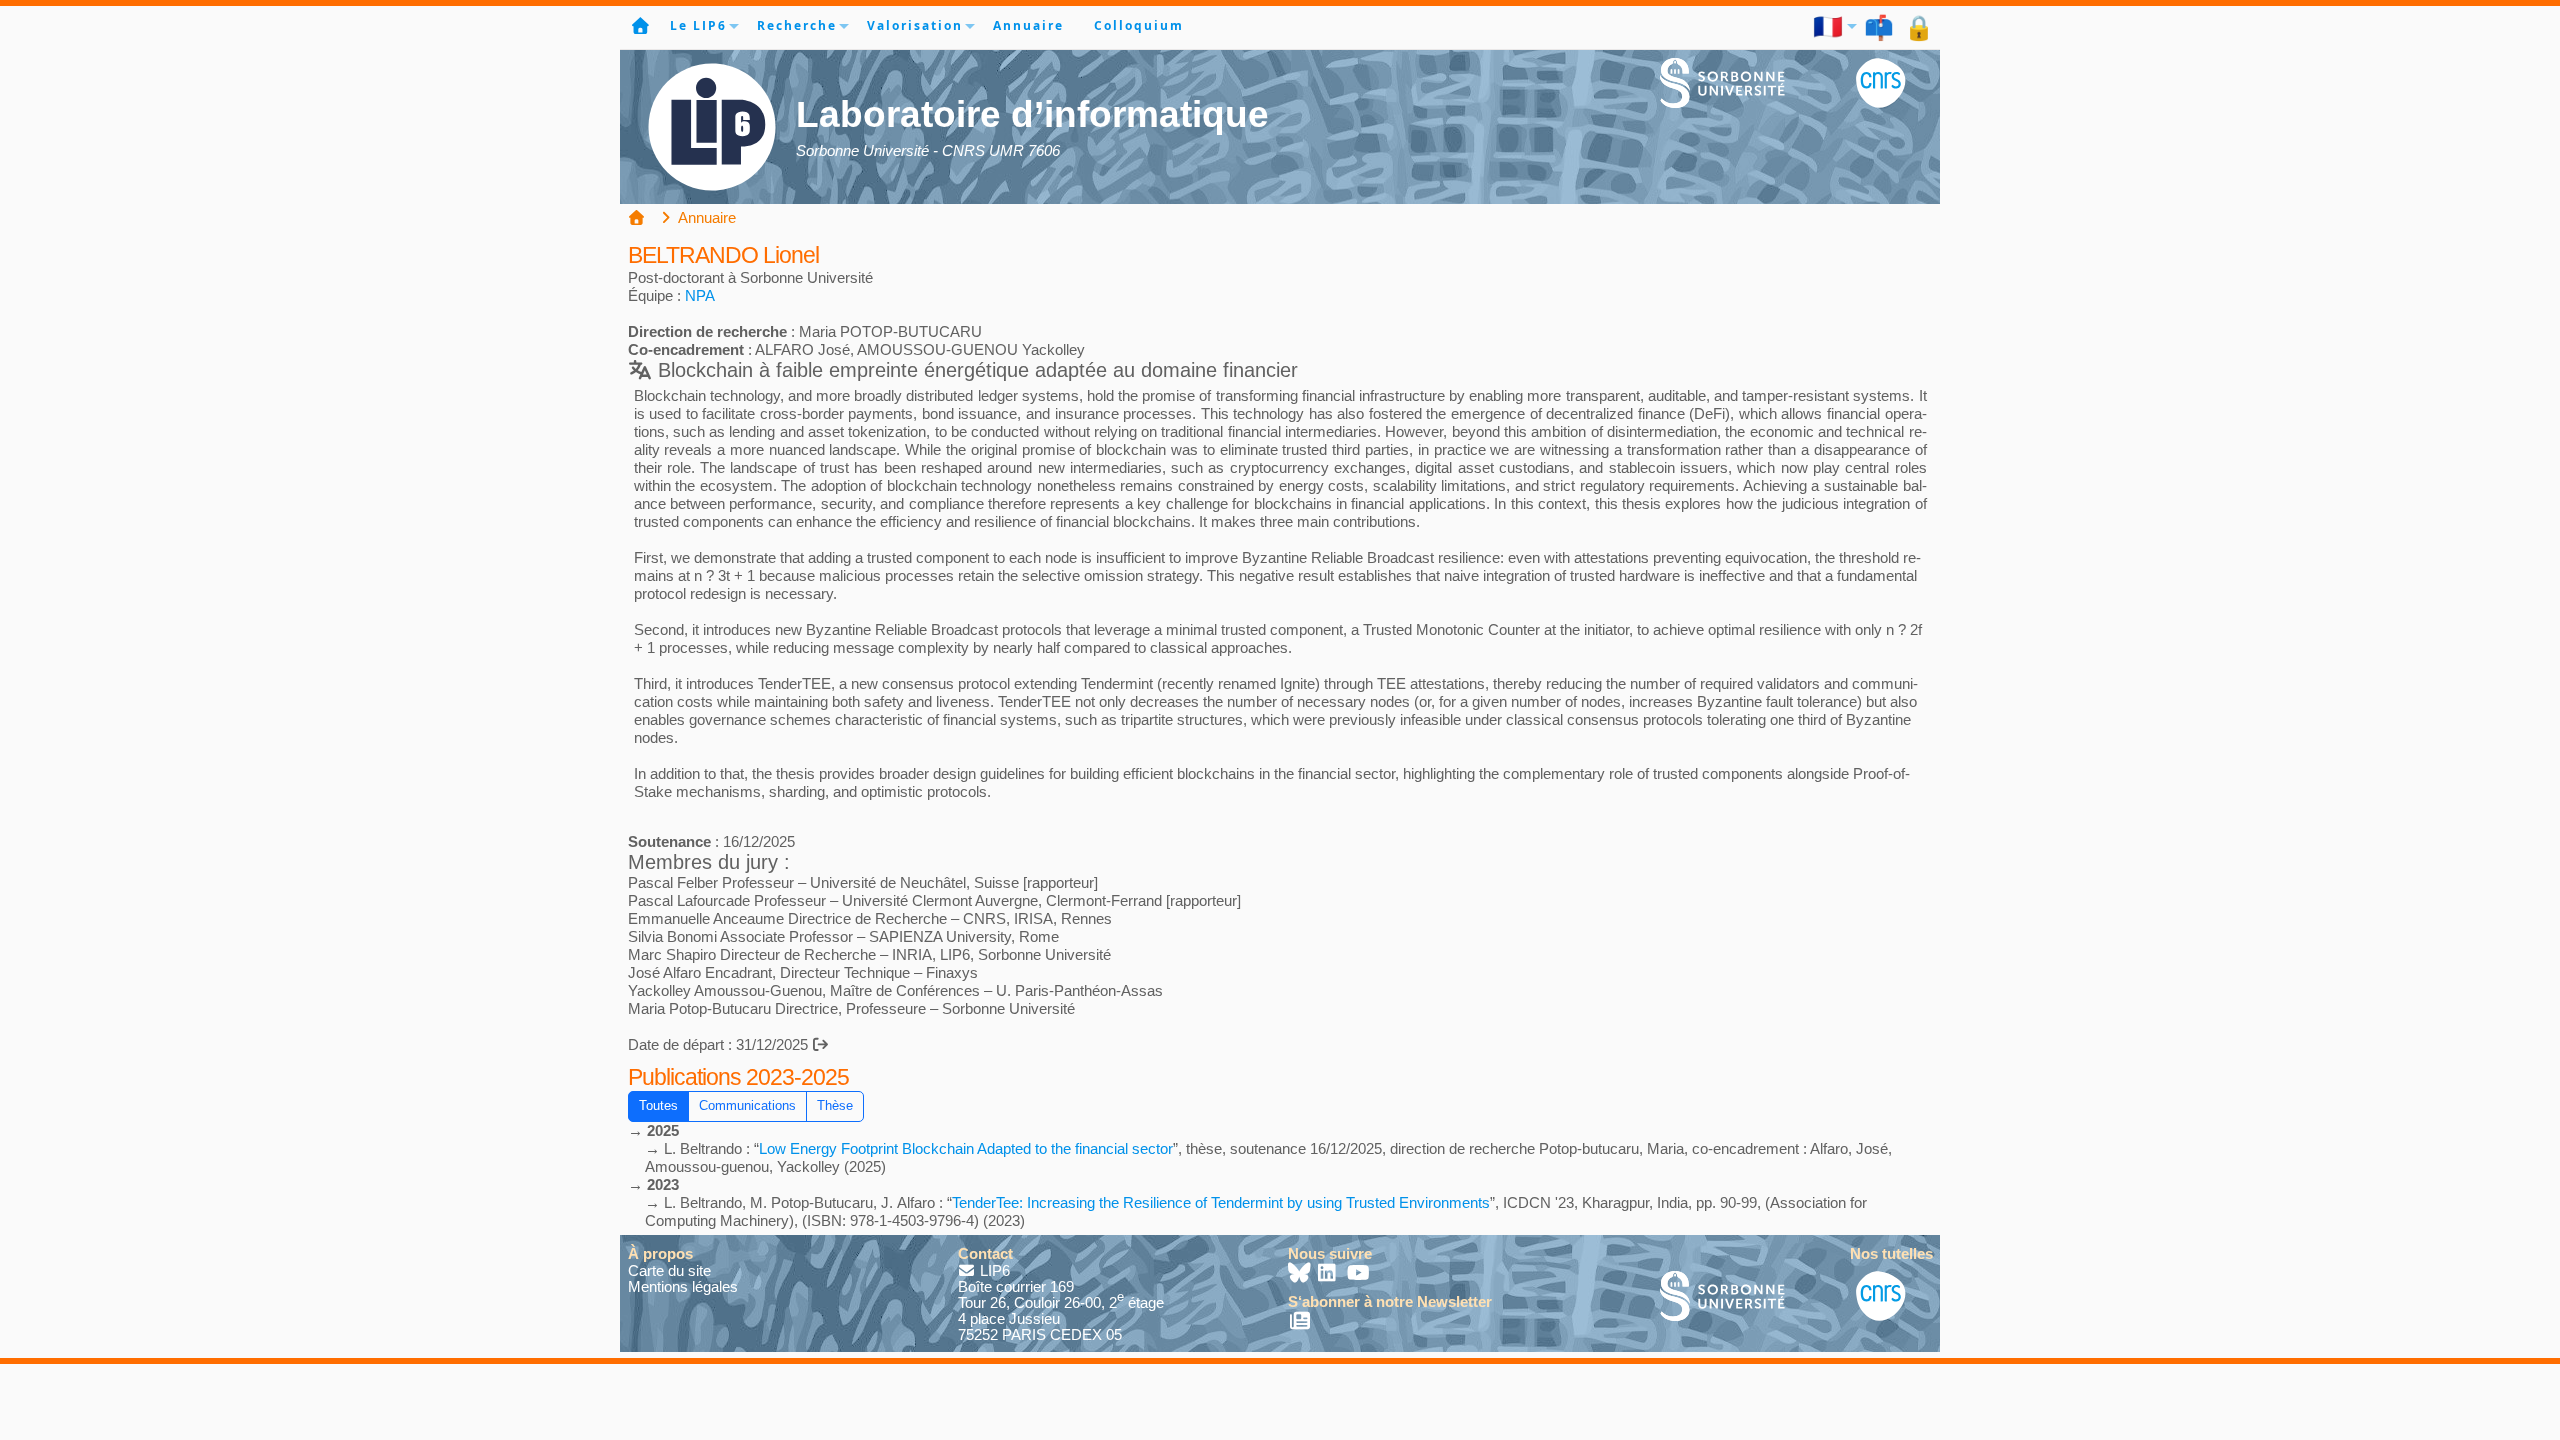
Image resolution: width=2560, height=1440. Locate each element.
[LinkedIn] (1329, 1274)
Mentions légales (683, 1286)
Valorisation (915, 25)
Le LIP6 (698, 25)
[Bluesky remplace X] (1300, 1274)
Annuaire (1028, 25)
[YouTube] (1358, 1274)
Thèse (835, 1106)
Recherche (797, 25)
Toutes (658, 1106)
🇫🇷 (1829, 26)
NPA (700, 295)
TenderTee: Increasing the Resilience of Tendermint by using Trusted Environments (1221, 1202)
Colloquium (1139, 25)
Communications (747, 1106)
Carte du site (669, 1270)
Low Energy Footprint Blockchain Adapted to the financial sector (966, 1148)
